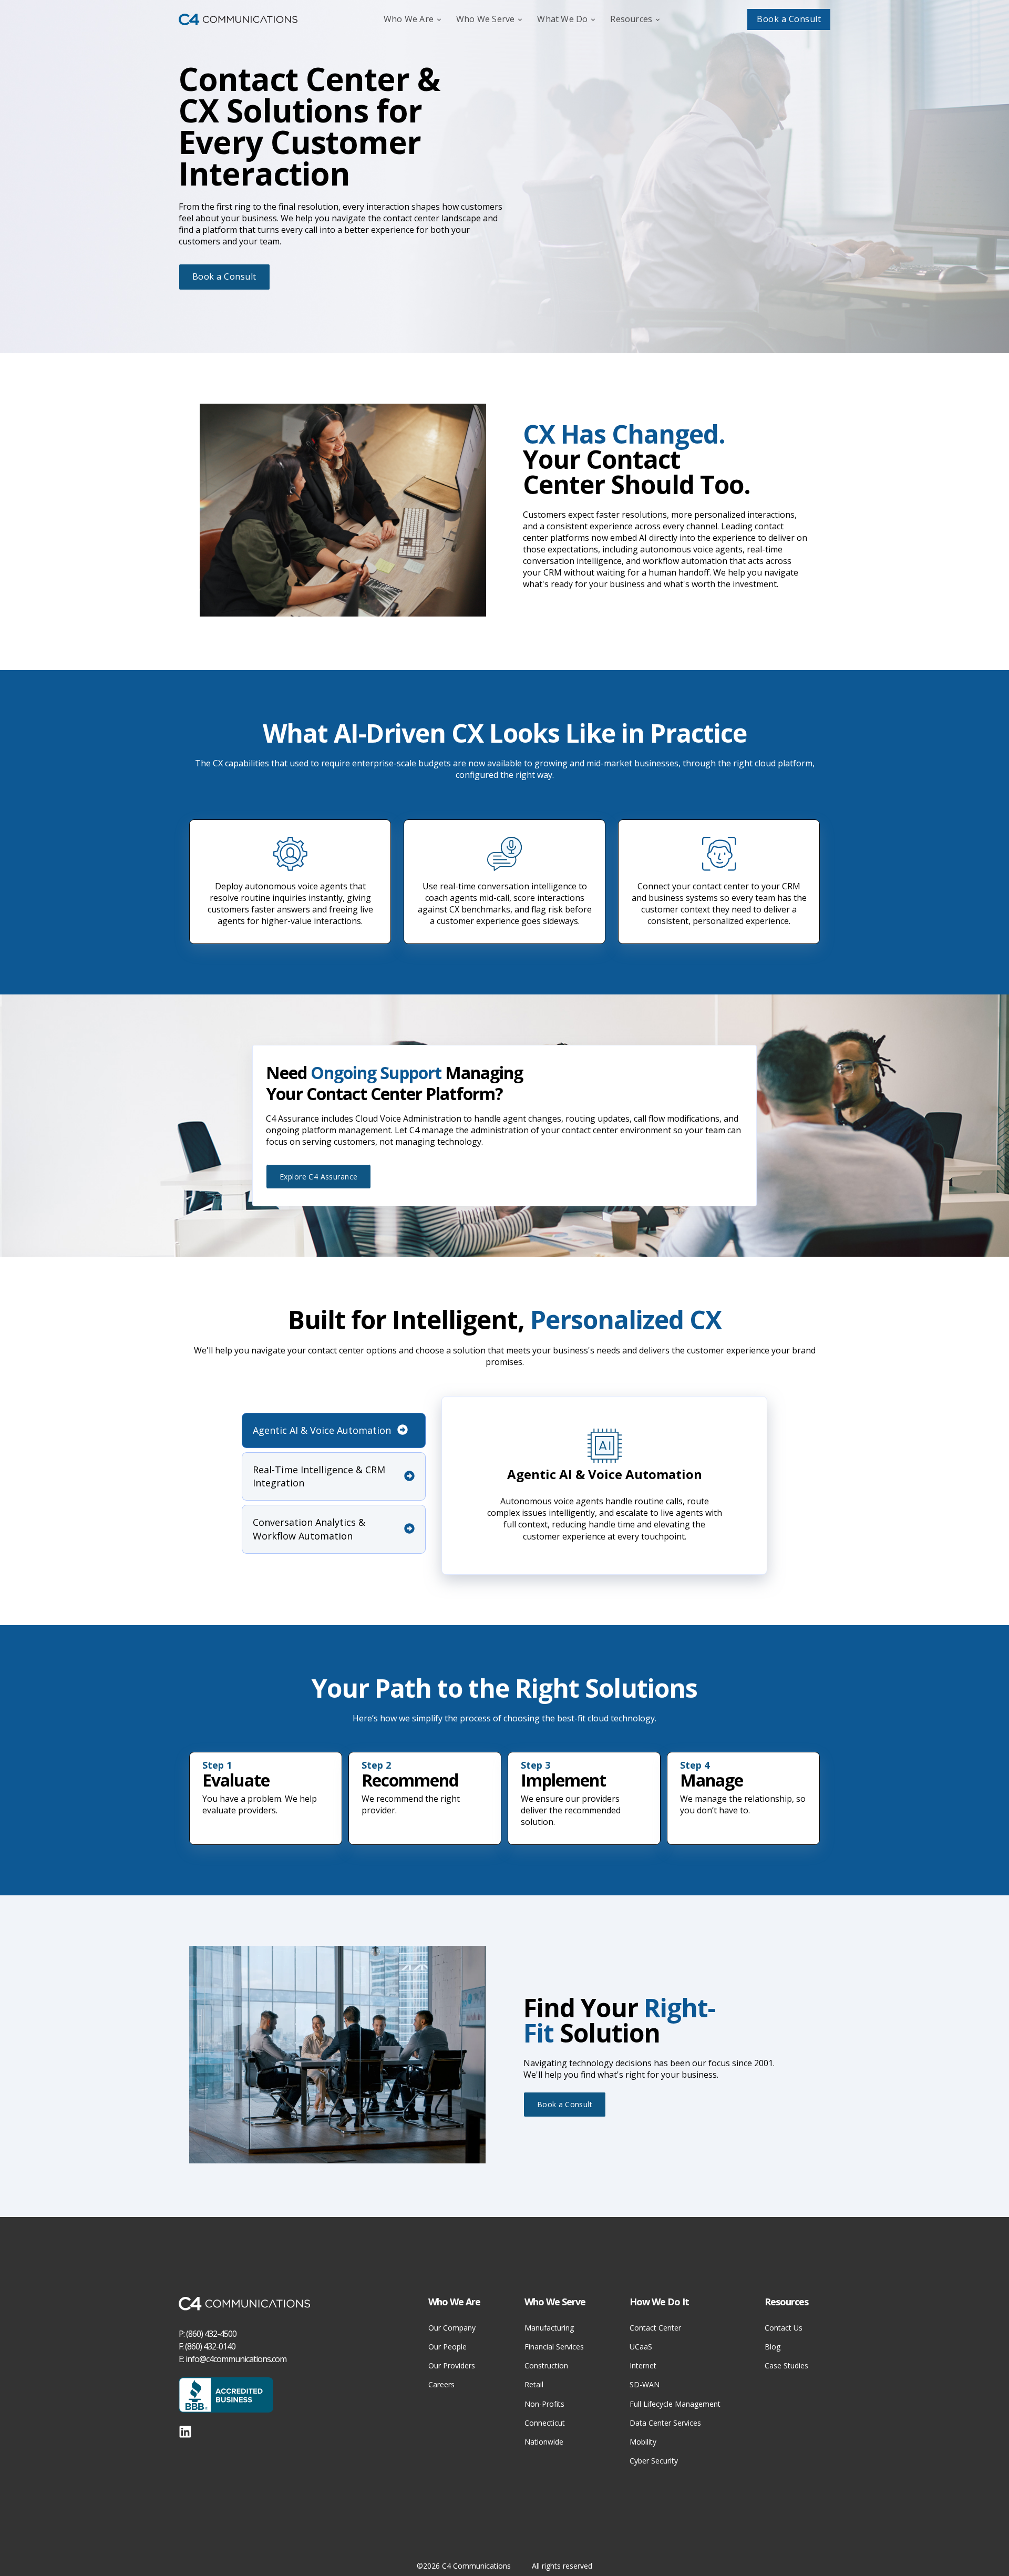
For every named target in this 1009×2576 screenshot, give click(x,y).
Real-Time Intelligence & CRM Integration (319, 1476)
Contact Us (784, 2328)
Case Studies (786, 2365)
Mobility (643, 2442)
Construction (546, 2365)
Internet (643, 2365)
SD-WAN (645, 2384)
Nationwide (544, 2442)
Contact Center (655, 2328)
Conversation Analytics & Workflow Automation (309, 1529)
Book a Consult (789, 19)
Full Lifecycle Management (675, 2404)
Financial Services (554, 2347)
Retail (534, 2384)
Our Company (452, 2328)
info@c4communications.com (236, 2359)
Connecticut (545, 2423)
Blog (773, 2347)
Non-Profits (544, 2404)
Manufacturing (549, 2328)
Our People (447, 2347)
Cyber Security (654, 2461)
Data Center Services (665, 2423)
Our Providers (452, 2365)
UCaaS (641, 2347)
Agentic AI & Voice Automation (322, 1430)
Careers (441, 2384)
